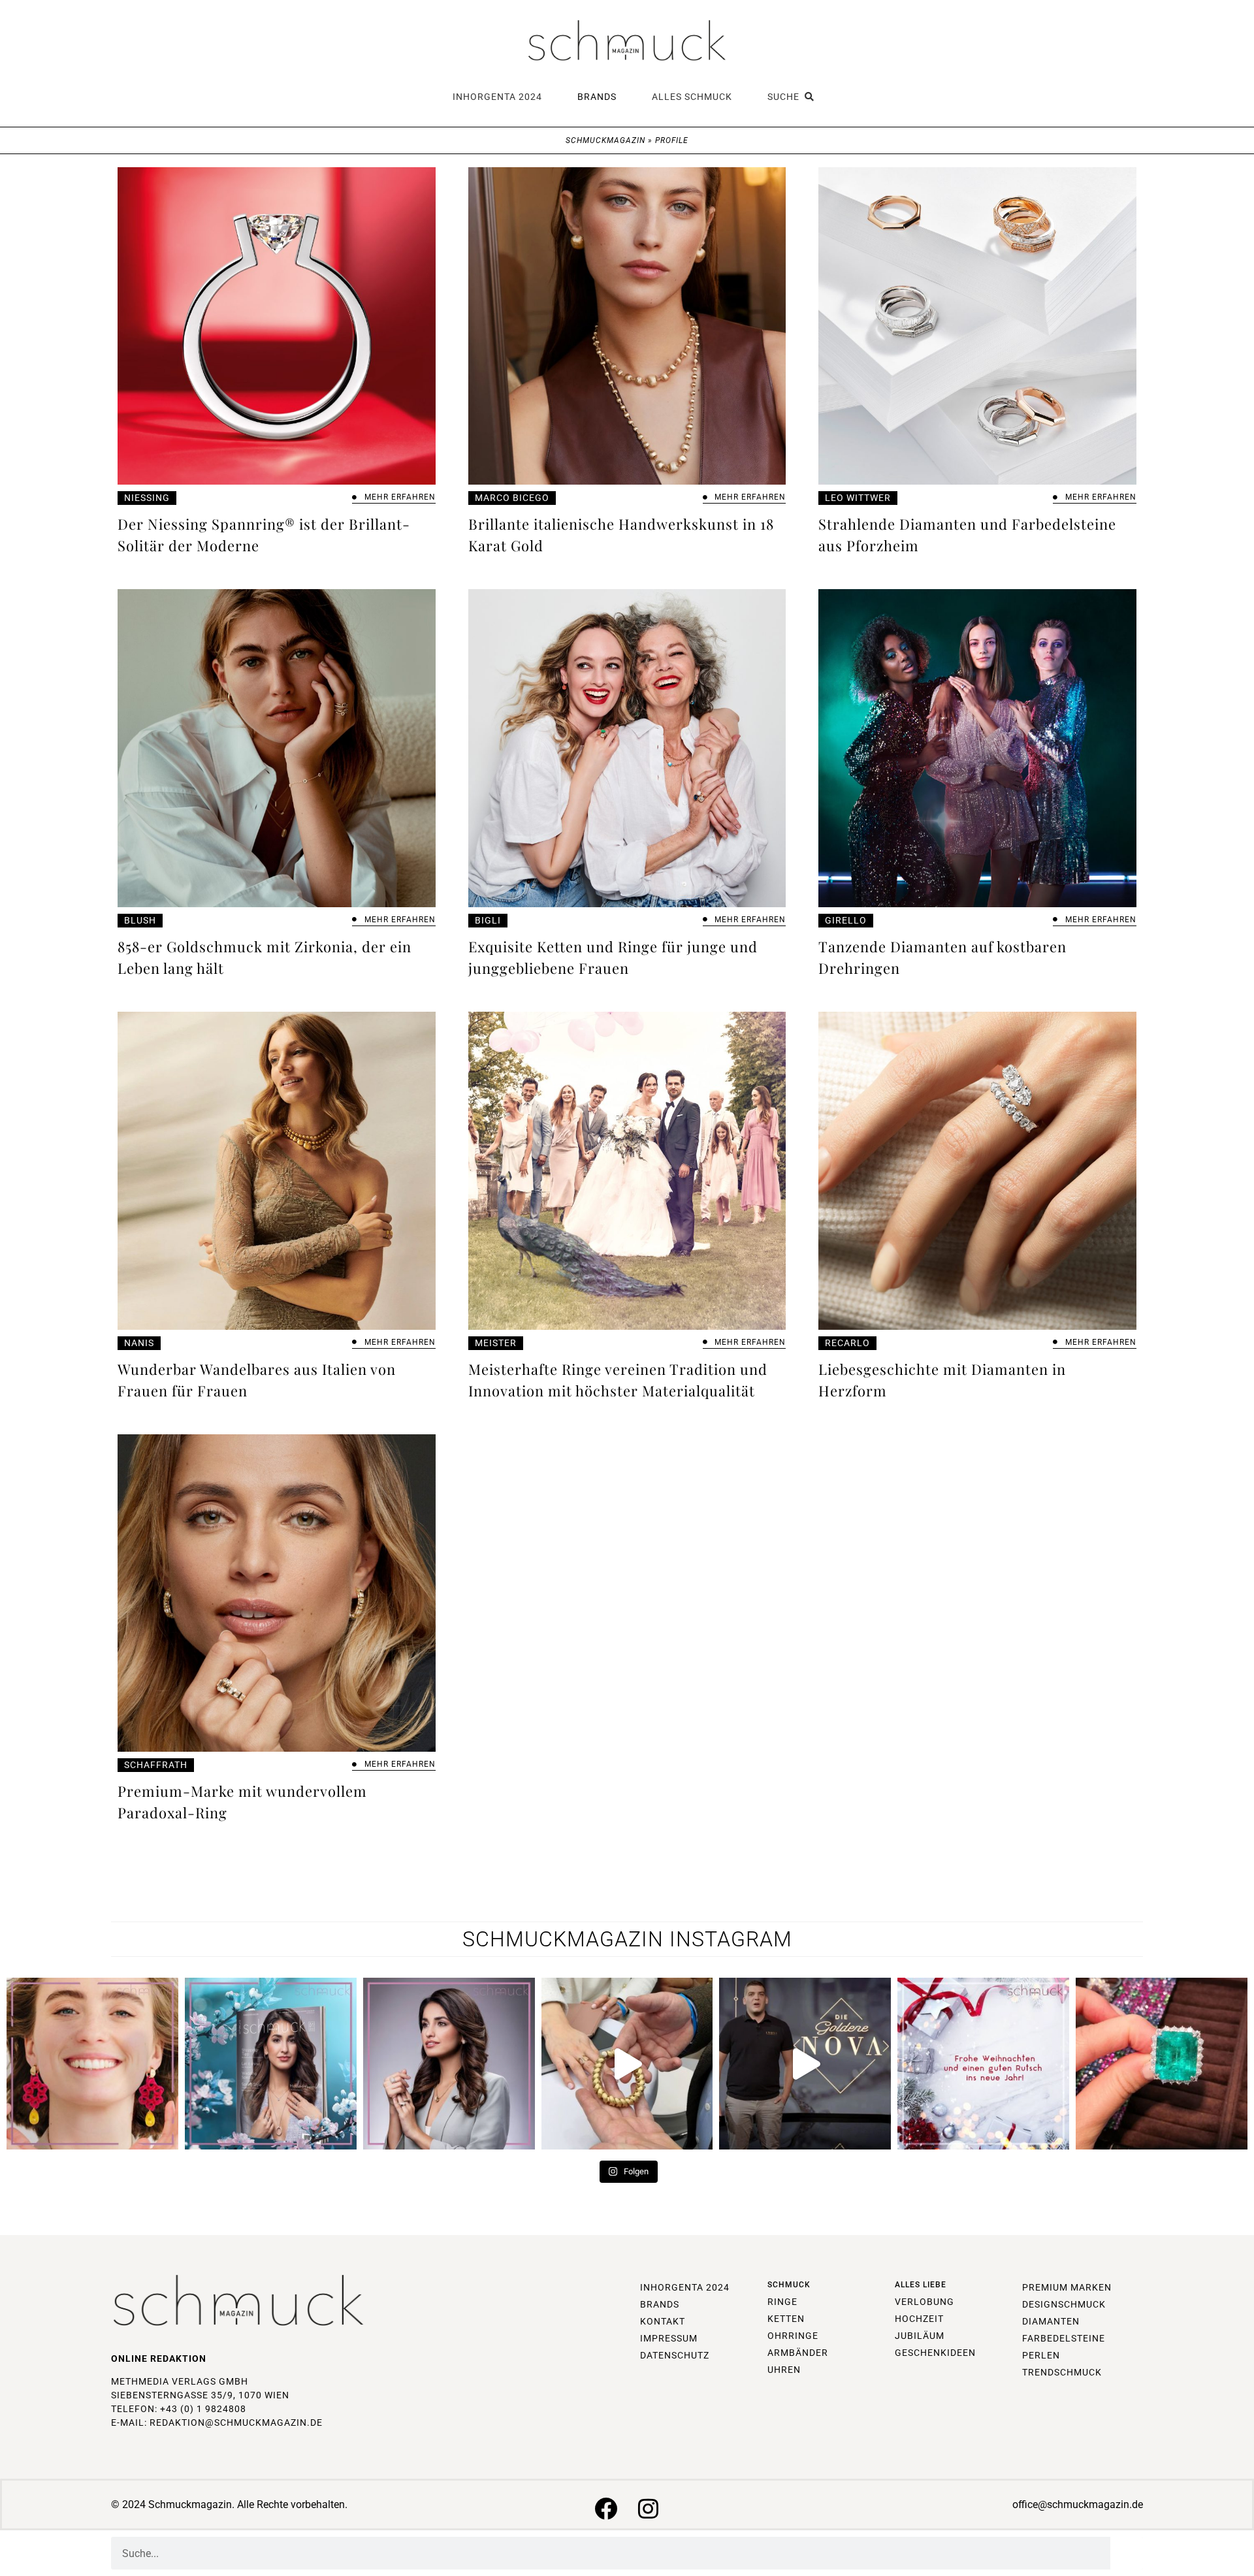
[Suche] (1127, 2553)
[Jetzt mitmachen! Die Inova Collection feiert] (805, 2064)
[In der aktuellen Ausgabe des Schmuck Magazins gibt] (1162, 2064)
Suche (786, 97)
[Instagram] (648, 2508)
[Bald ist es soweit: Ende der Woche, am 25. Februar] (449, 2064)
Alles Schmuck (692, 97)
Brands (597, 97)
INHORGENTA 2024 (497, 97)
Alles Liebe (921, 2285)
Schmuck (789, 2285)
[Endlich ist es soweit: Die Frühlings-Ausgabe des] (271, 2064)
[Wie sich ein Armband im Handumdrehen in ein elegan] (627, 2064)
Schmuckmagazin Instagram (627, 1939)
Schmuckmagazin (605, 140)
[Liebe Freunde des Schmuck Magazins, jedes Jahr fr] (983, 2064)
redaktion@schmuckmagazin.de (236, 2423)
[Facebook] (606, 2508)
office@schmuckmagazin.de (1078, 2504)
